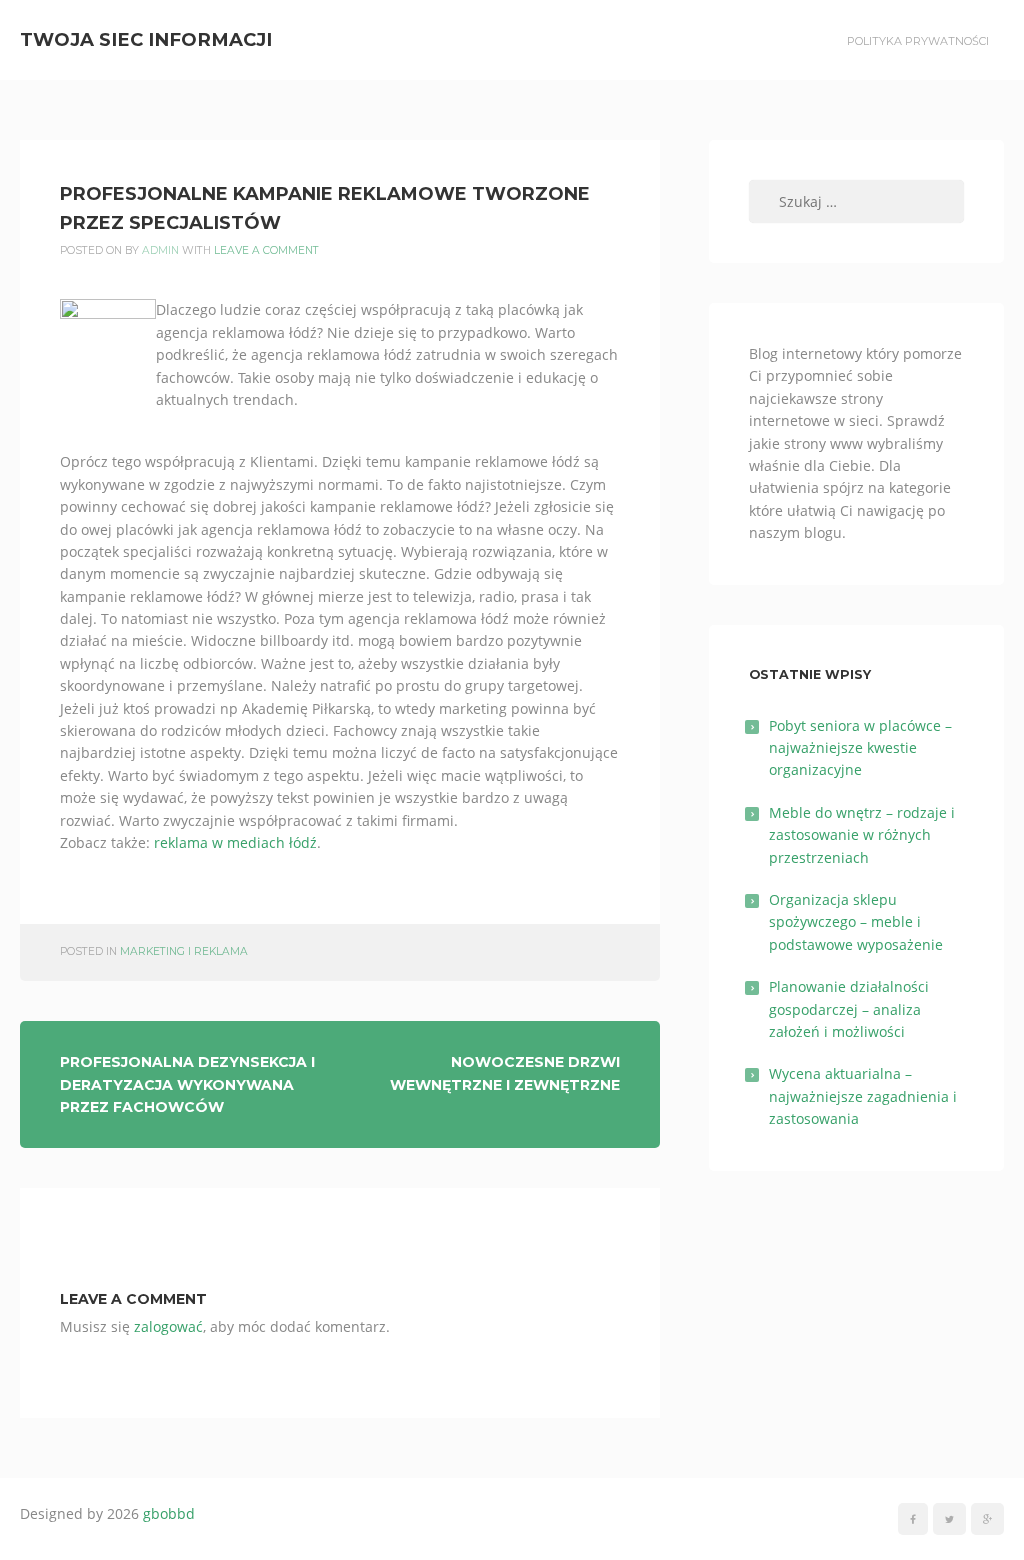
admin (160, 250)
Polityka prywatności (918, 41)
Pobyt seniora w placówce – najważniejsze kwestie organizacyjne (860, 748)
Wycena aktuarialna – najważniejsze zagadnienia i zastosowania (863, 1096)
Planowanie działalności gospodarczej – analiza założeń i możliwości (849, 1009)
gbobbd (169, 1513)
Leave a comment (266, 250)
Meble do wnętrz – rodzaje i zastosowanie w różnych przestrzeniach (862, 835)
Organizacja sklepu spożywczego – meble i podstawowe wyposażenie (856, 922)
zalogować (168, 1326)
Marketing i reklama (184, 951)
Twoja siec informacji (146, 39)
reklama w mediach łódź (235, 842)
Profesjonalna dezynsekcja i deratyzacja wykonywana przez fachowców (187, 1084)
